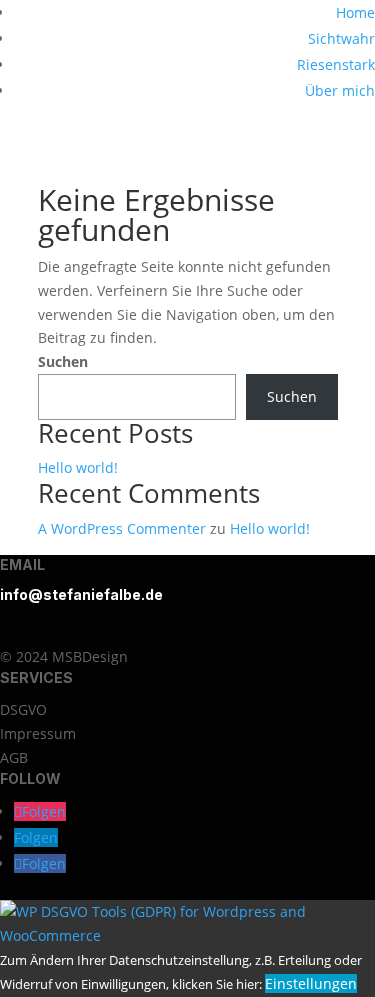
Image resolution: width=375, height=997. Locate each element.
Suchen (63, 361)
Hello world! (78, 467)
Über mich (340, 90)
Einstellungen (311, 983)
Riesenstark (336, 64)
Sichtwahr (341, 38)
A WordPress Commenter (122, 528)
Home (355, 12)
